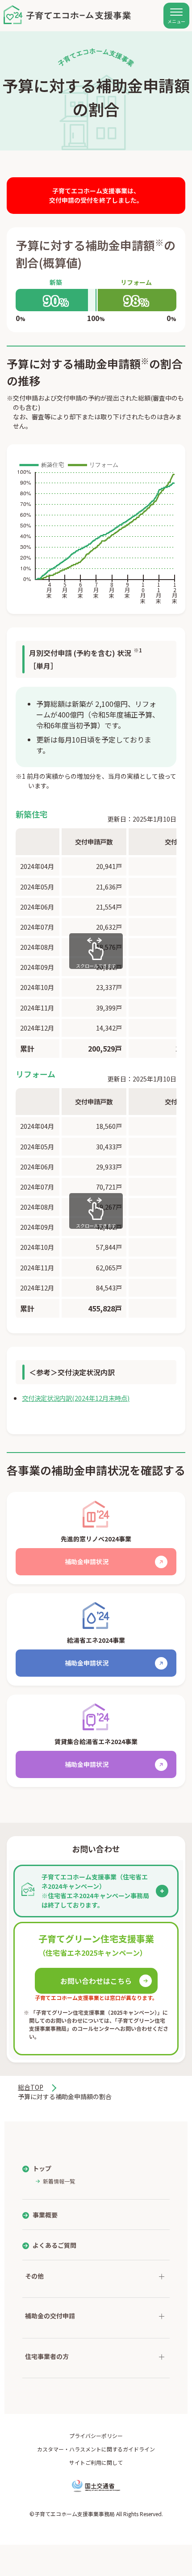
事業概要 (45, 2215)
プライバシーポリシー (96, 2436)
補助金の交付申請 (50, 2316)
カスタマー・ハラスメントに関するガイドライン (96, 2449)
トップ (42, 2168)
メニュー (176, 21)
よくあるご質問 (54, 2245)
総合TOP (31, 2087)
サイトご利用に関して (96, 2462)
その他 (34, 2276)
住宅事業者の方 (47, 2356)
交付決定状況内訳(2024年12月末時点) (76, 1398)
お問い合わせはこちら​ (96, 1981)
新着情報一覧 (59, 2181)
